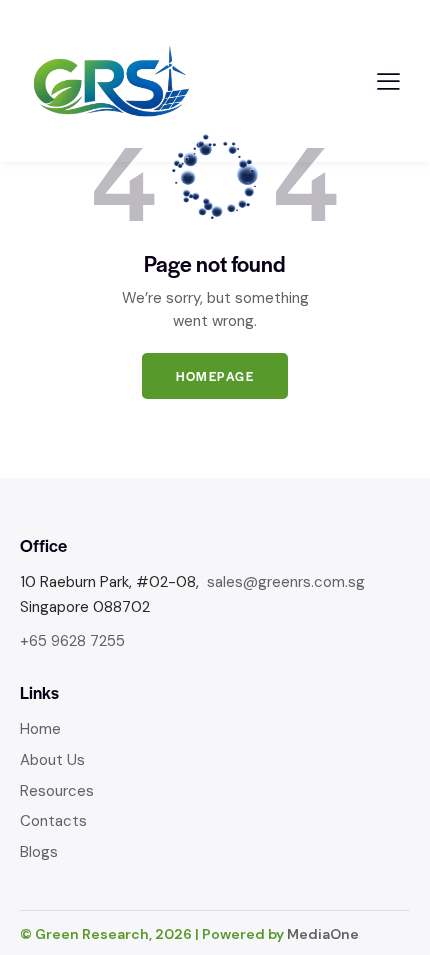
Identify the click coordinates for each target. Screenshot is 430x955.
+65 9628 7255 (72, 641)
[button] (388, 81)
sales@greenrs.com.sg (286, 582)
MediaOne (323, 934)
